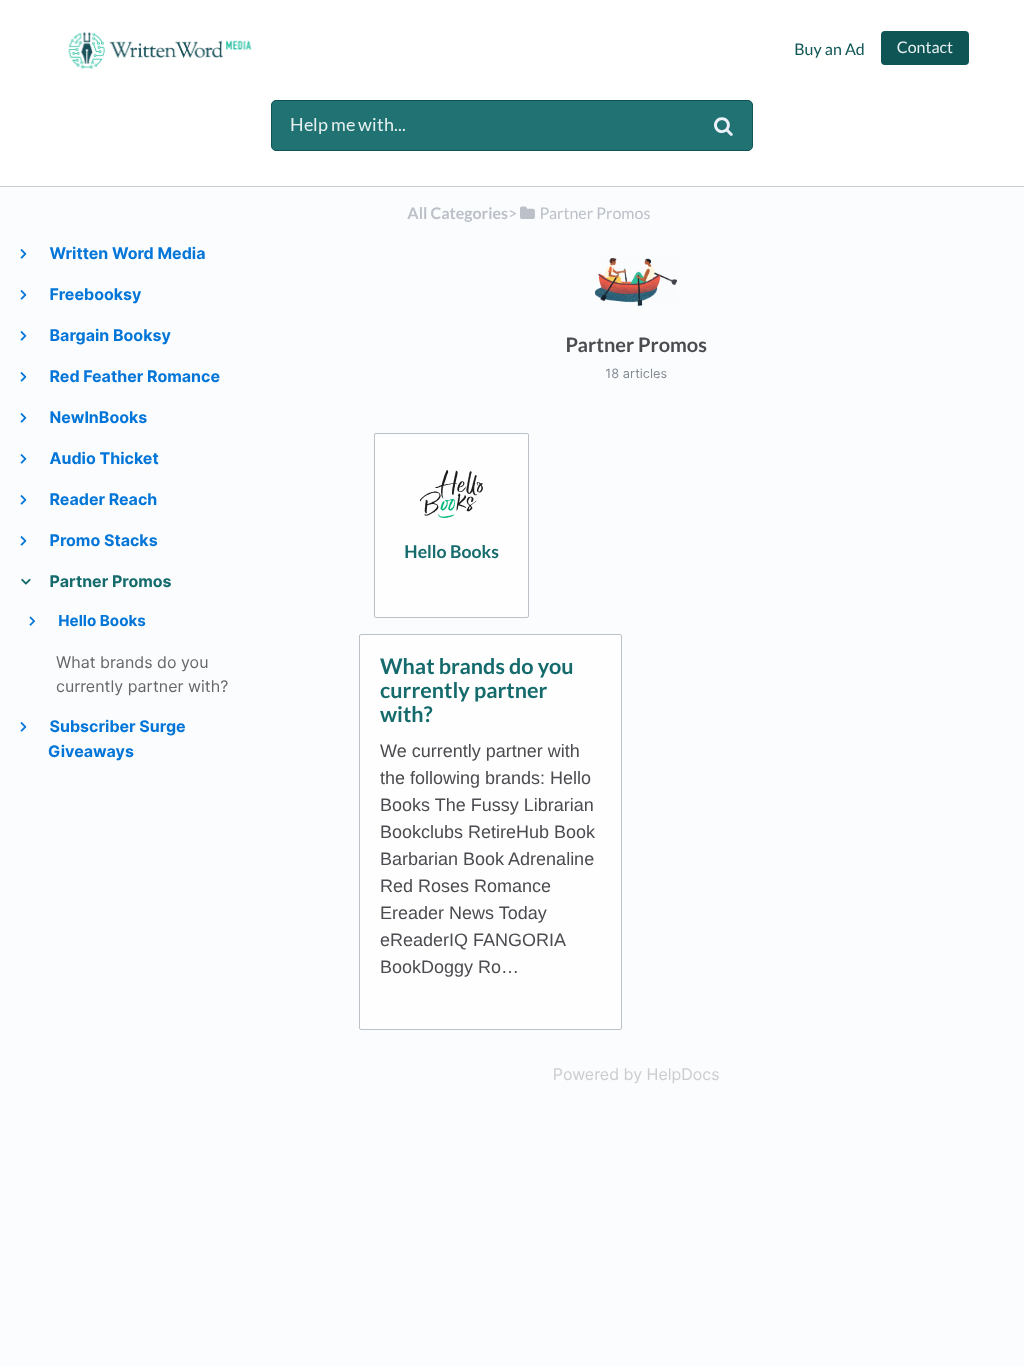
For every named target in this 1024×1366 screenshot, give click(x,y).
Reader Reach (102, 499)
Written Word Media (126, 253)
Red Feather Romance (134, 376)
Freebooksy (94, 294)
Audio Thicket (103, 458)
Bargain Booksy (109, 335)
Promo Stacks (103, 540)
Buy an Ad (829, 49)
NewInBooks (97, 417)
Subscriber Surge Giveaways (117, 738)
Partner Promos (110, 581)
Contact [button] (925, 47)
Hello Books (101, 620)
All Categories (457, 213)
